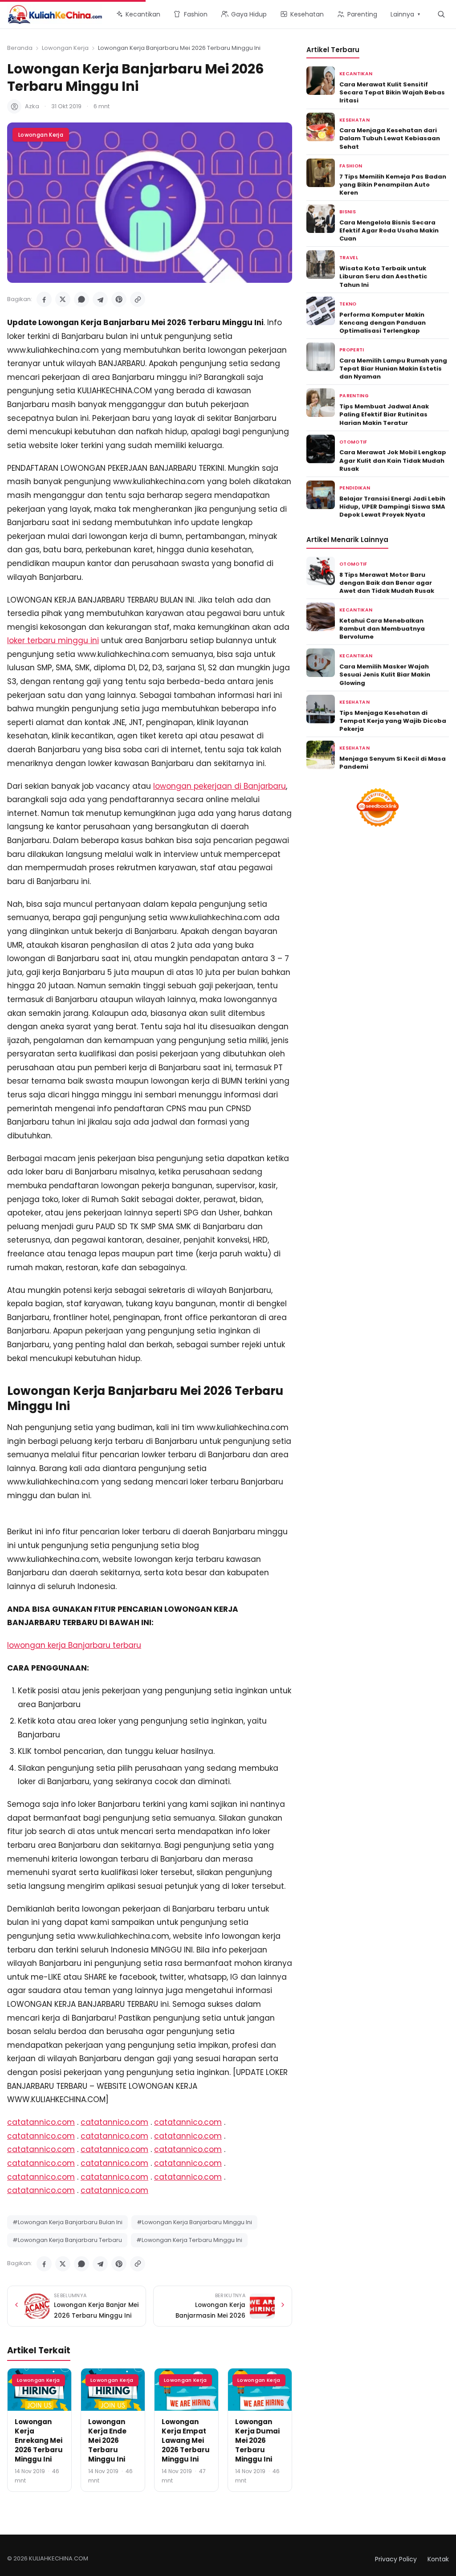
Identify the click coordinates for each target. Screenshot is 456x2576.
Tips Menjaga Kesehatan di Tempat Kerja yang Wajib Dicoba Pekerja (393, 721)
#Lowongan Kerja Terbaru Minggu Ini (189, 2240)
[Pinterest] (119, 299)
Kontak (438, 2559)
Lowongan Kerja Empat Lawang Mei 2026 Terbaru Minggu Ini (186, 2440)
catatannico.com (41, 2122)
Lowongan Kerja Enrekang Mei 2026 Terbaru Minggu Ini (39, 2440)
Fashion (351, 166)
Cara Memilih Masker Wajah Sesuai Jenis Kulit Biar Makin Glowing (385, 675)
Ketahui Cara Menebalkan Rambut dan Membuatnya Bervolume (382, 629)
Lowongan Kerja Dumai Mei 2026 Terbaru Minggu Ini (257, 2440)
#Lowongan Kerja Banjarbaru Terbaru (67, 2240)
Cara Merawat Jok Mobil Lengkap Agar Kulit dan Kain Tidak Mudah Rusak (393, 460)
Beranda (20, 48)
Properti (352, 350)
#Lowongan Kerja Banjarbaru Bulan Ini (67, 2222)
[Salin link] (138, 299)
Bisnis (348, 212)
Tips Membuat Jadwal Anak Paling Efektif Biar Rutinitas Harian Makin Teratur (384, 414)
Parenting (354, 396)
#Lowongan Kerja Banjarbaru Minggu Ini (194, 2222)
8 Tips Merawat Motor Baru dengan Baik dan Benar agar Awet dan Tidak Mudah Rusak (387, 583)
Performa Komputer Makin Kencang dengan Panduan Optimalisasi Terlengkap (383, 323)
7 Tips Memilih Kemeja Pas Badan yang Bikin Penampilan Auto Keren (393, 185)
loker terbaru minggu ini (53, 640)
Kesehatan (354, 120)
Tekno (348, 304)
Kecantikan (356, 74)
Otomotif (353, 442)
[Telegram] (100, 299)
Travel (349, 258)
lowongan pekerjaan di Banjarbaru (220, 786)
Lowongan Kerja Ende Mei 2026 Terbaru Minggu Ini (107, 2440)
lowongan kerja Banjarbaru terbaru (74, 1645)
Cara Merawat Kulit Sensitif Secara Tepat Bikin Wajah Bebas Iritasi (392, 92)
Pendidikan (355, 488)
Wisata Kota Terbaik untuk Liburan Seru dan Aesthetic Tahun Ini (383, 276)
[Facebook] (44, 299)
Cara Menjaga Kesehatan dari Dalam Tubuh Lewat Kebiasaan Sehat (390, 138)
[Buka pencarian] (441, 14)
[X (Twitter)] (63, 299)
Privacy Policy (396, 2559)
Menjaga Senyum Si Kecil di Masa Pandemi (393, 763)
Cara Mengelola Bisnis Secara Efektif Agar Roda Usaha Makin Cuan (389, 230)
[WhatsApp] (81, 299)
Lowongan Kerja (65, 48)
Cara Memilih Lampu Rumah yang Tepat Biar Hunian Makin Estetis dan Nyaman (393, 369)
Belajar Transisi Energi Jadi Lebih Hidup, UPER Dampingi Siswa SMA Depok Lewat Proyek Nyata (392, 507)
